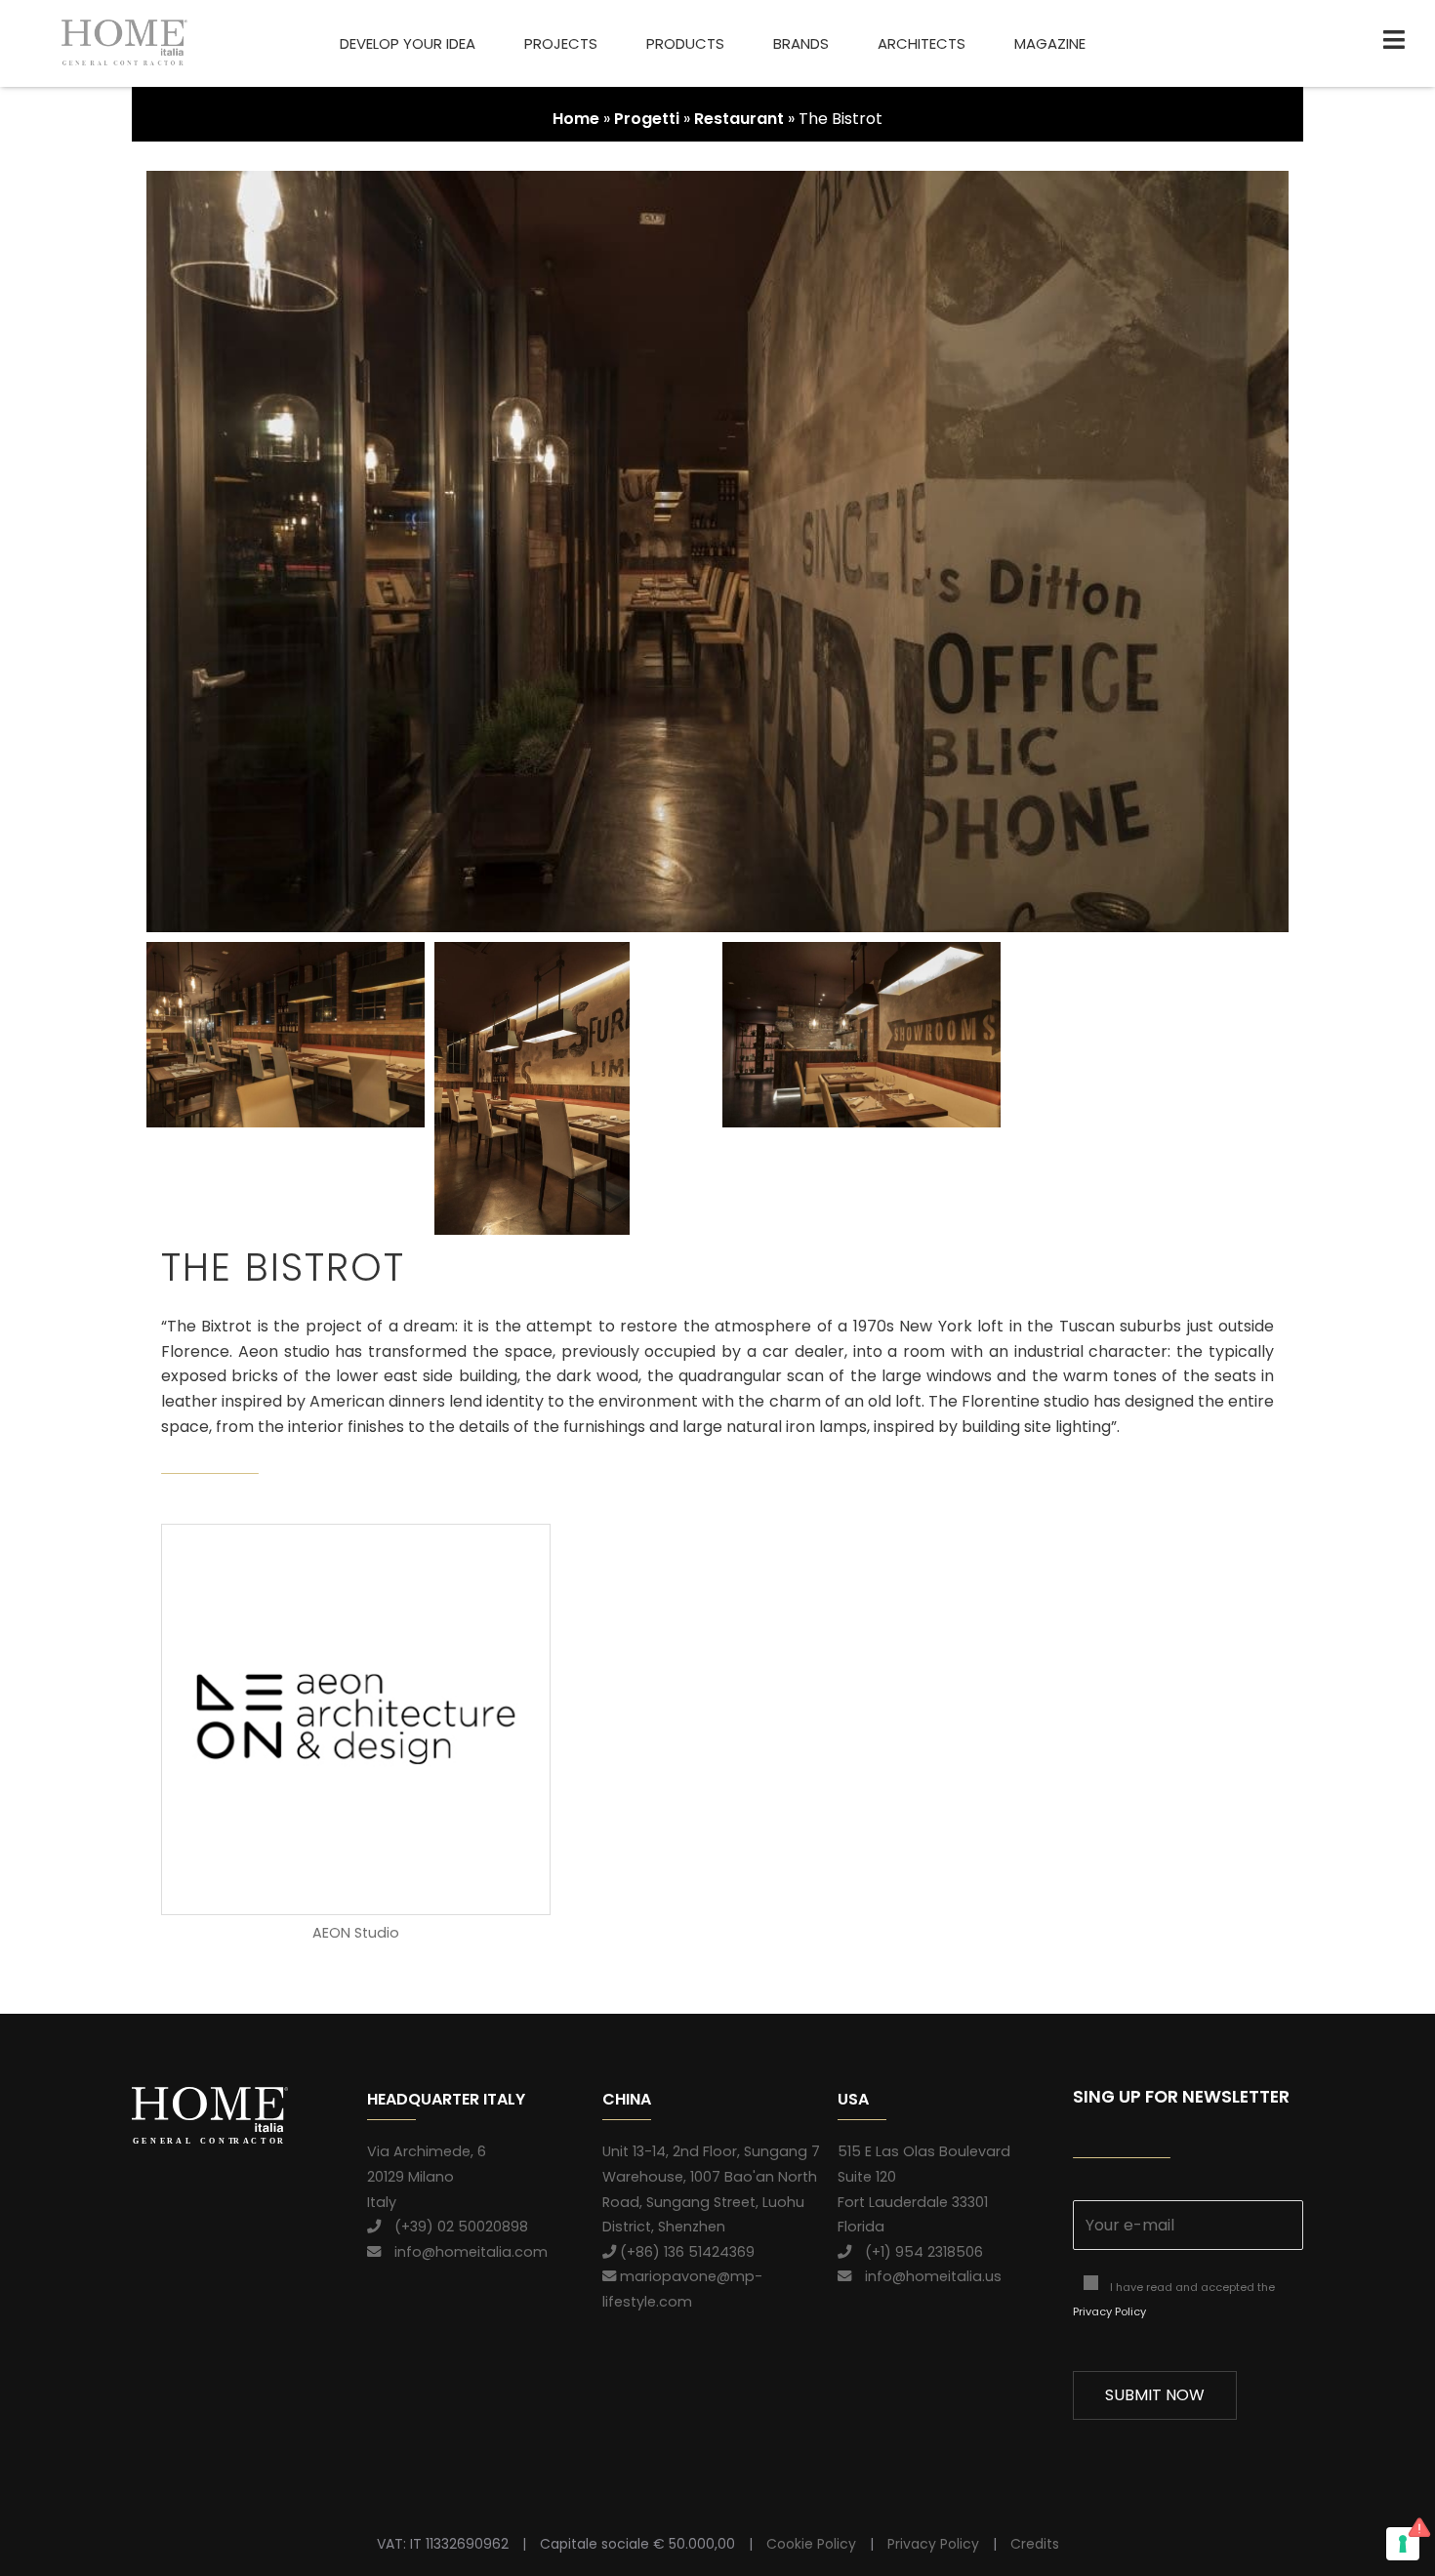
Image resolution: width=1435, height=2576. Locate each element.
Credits (1035, 2544)
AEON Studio (356, 1933)
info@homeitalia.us (926, 2276)
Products (685, 43)
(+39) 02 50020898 (454, 2227)
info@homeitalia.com (464, 2252)
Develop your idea (408, 43)
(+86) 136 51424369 (685, 2252)
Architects (922, 43)
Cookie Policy (811, 2544)
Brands (801, 43)
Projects (561, 43)
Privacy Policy (1109, 2311)
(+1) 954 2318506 (917, 2252)
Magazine (1050, 43)
